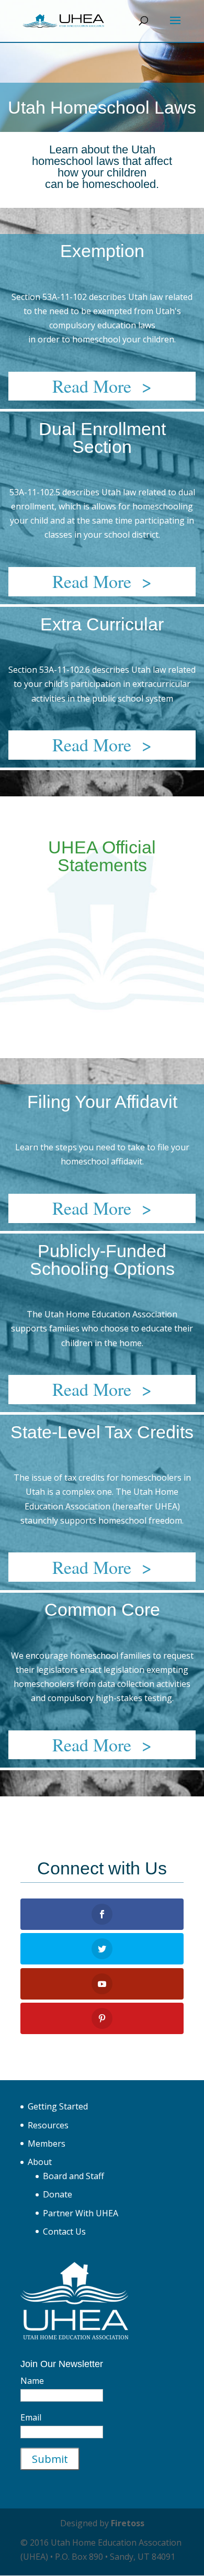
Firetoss (128, 2523)
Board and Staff (73, 2176)
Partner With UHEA (81, 2213)
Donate (58, 2194)
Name (32, 2381)
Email (31, 2417)
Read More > (102, 386)
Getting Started (58, 2106)
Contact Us (64, 2231)
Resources (48, 2125)
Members (47, 2144)
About (40, 2162)
